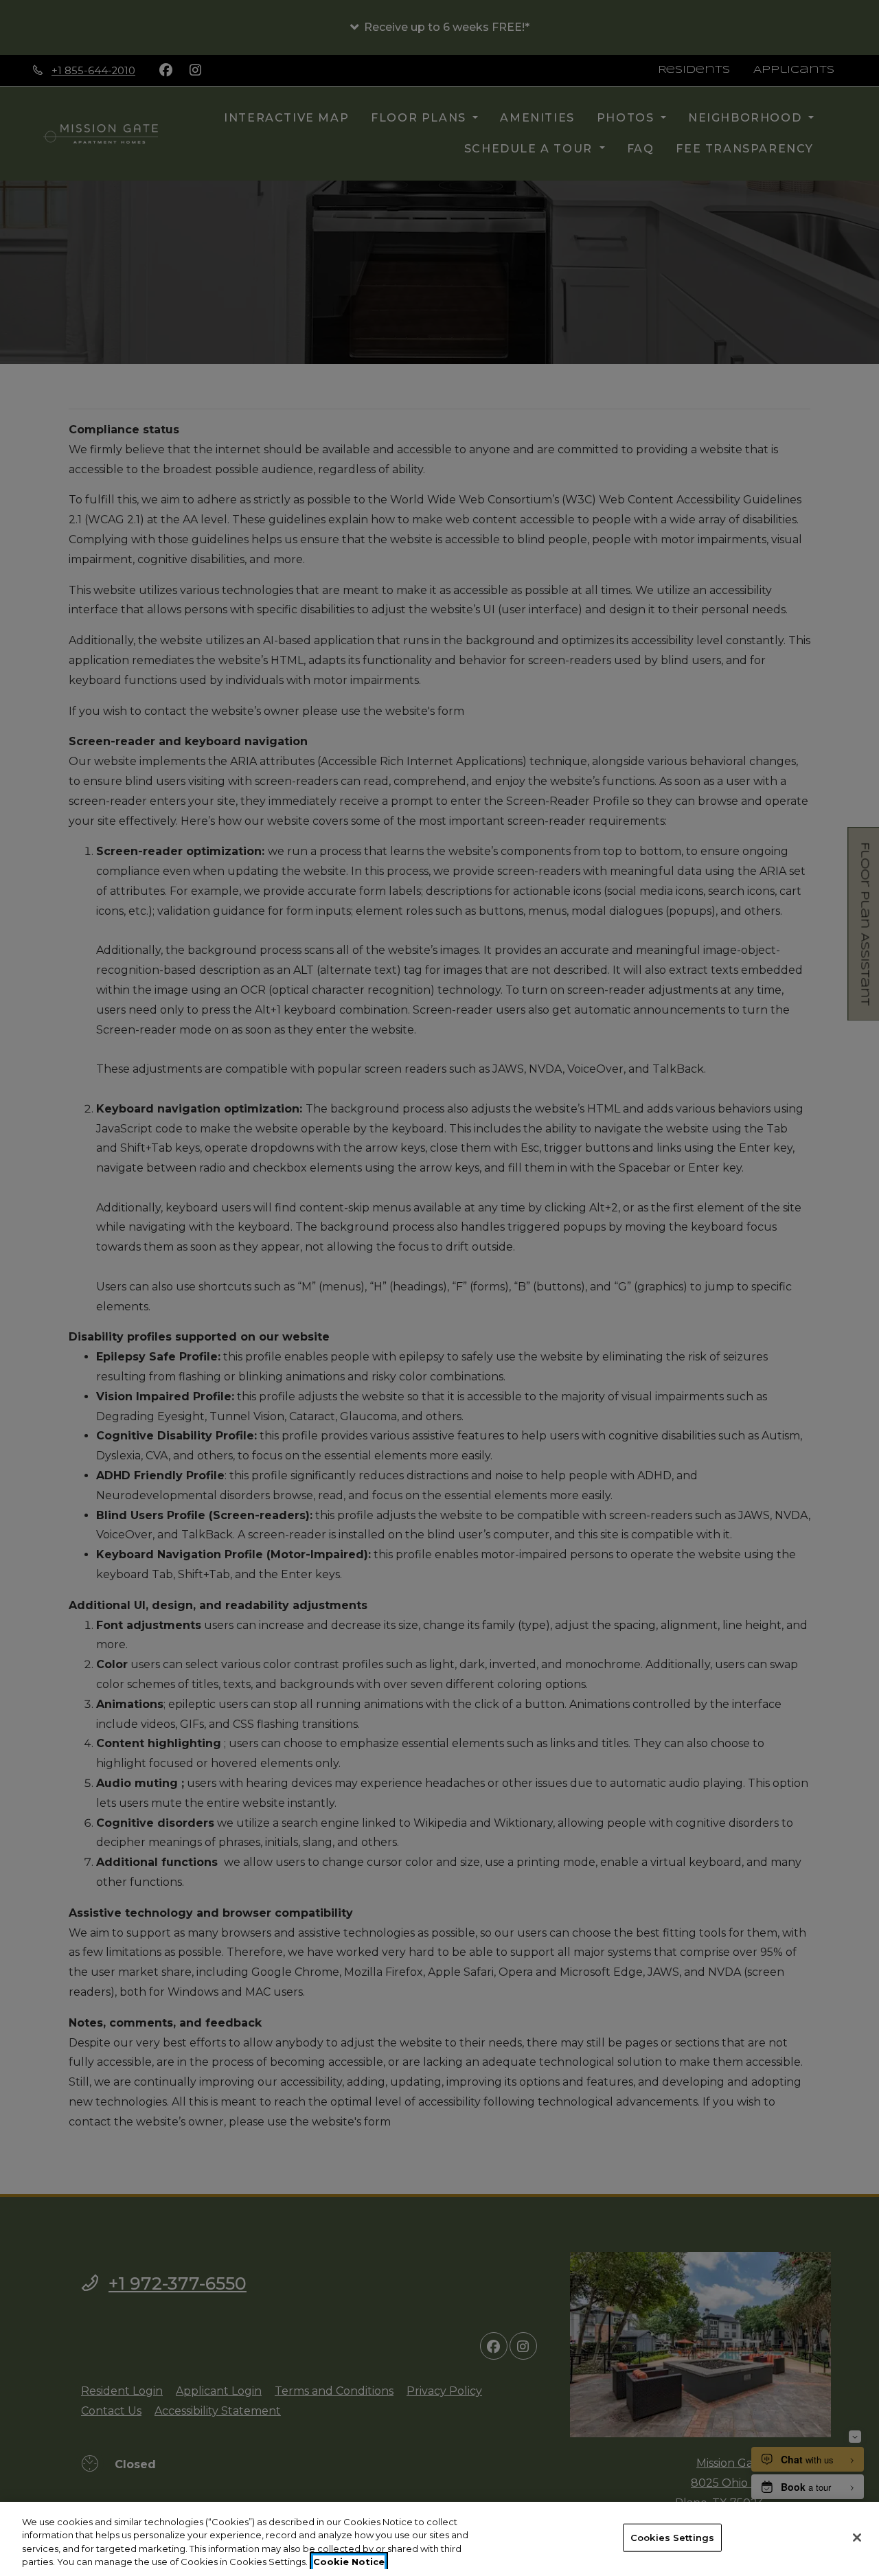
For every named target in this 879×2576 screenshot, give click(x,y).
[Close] (857, 2538)
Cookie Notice (349, 2562)
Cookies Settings (672, 2538)
